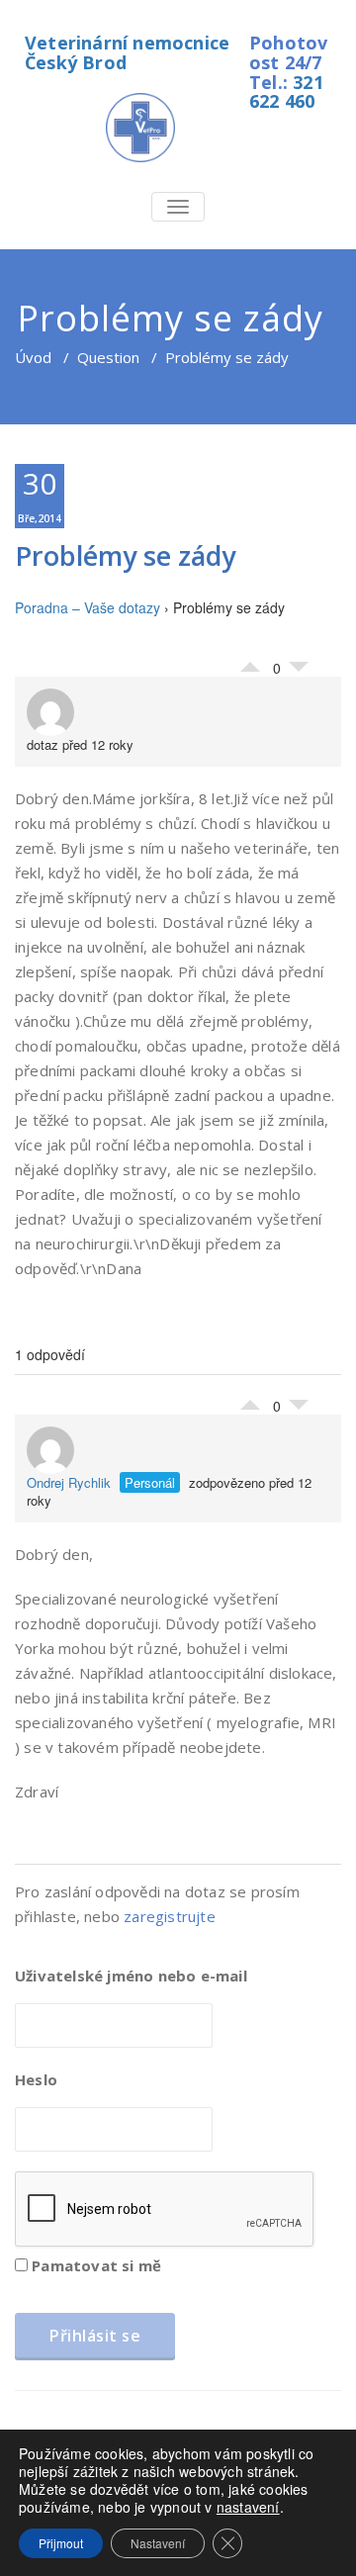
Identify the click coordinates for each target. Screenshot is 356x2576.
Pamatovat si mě (94, 2265)
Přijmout (61, 2543)
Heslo (36, 2079)
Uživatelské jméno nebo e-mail (131, 1976)
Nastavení (158, 2543)
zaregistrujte (170, 1916)
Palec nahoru (250, 662)
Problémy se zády (125, 555)
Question (108, 357)
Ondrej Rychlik (69, 1482)
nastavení (248, 2507)
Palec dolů (299, 672)
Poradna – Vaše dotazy (88, 607)
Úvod (33, 357)
